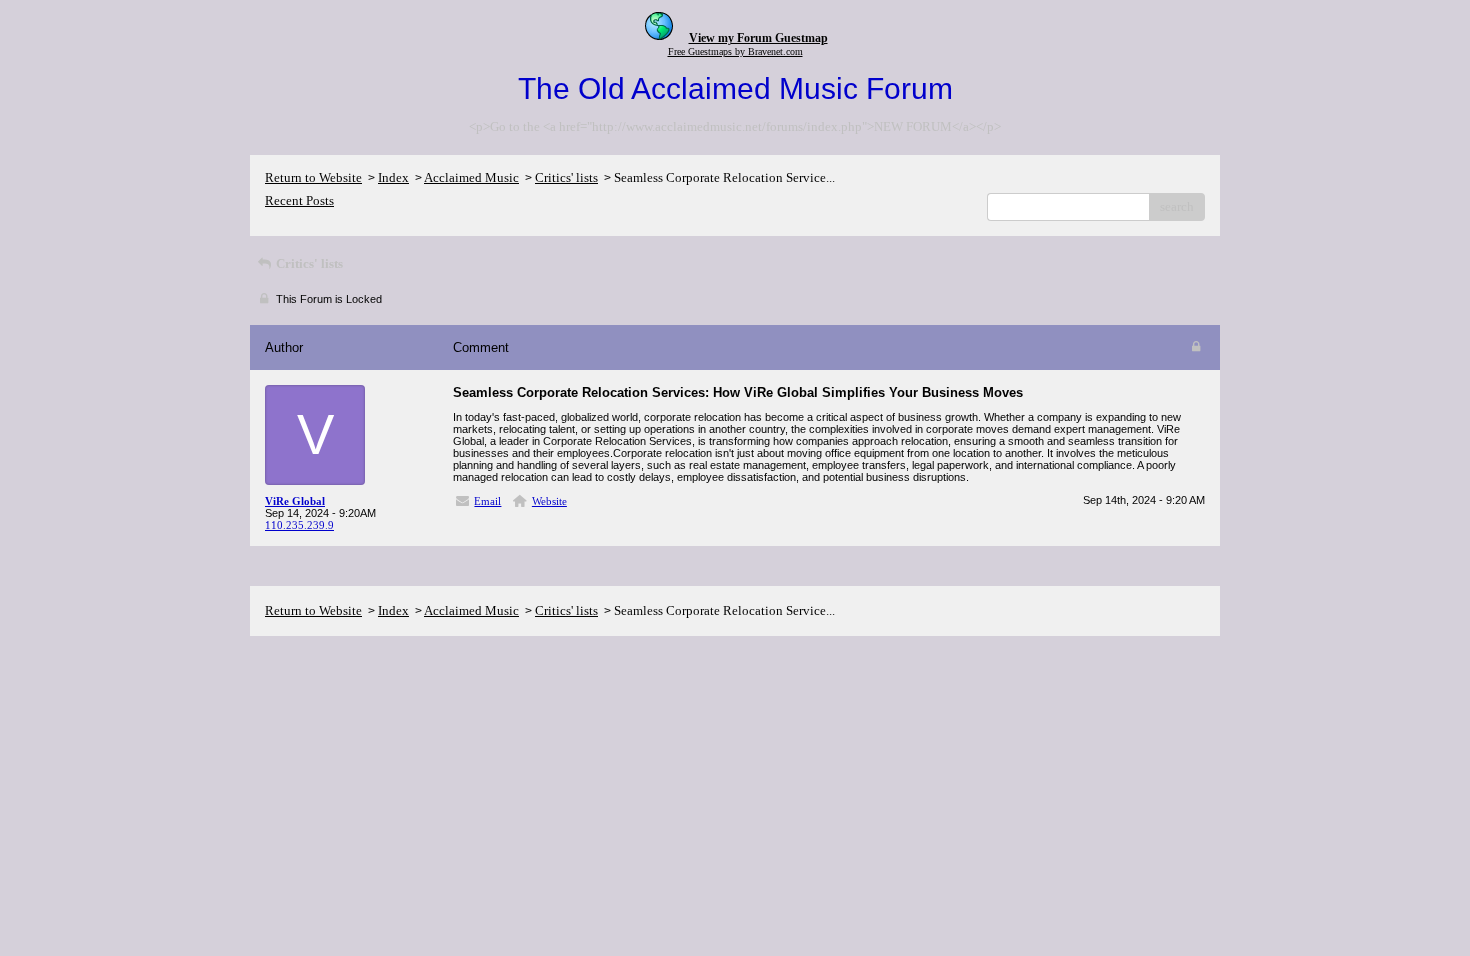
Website (549, 501)
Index (393, 177)
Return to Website (313, 177)
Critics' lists (566, 177)
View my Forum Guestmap (758, 38)
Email (487, 501)
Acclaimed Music (471, 177)
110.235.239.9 (299, 525)
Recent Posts (299, 200)
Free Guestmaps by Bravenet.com (735, 51)
